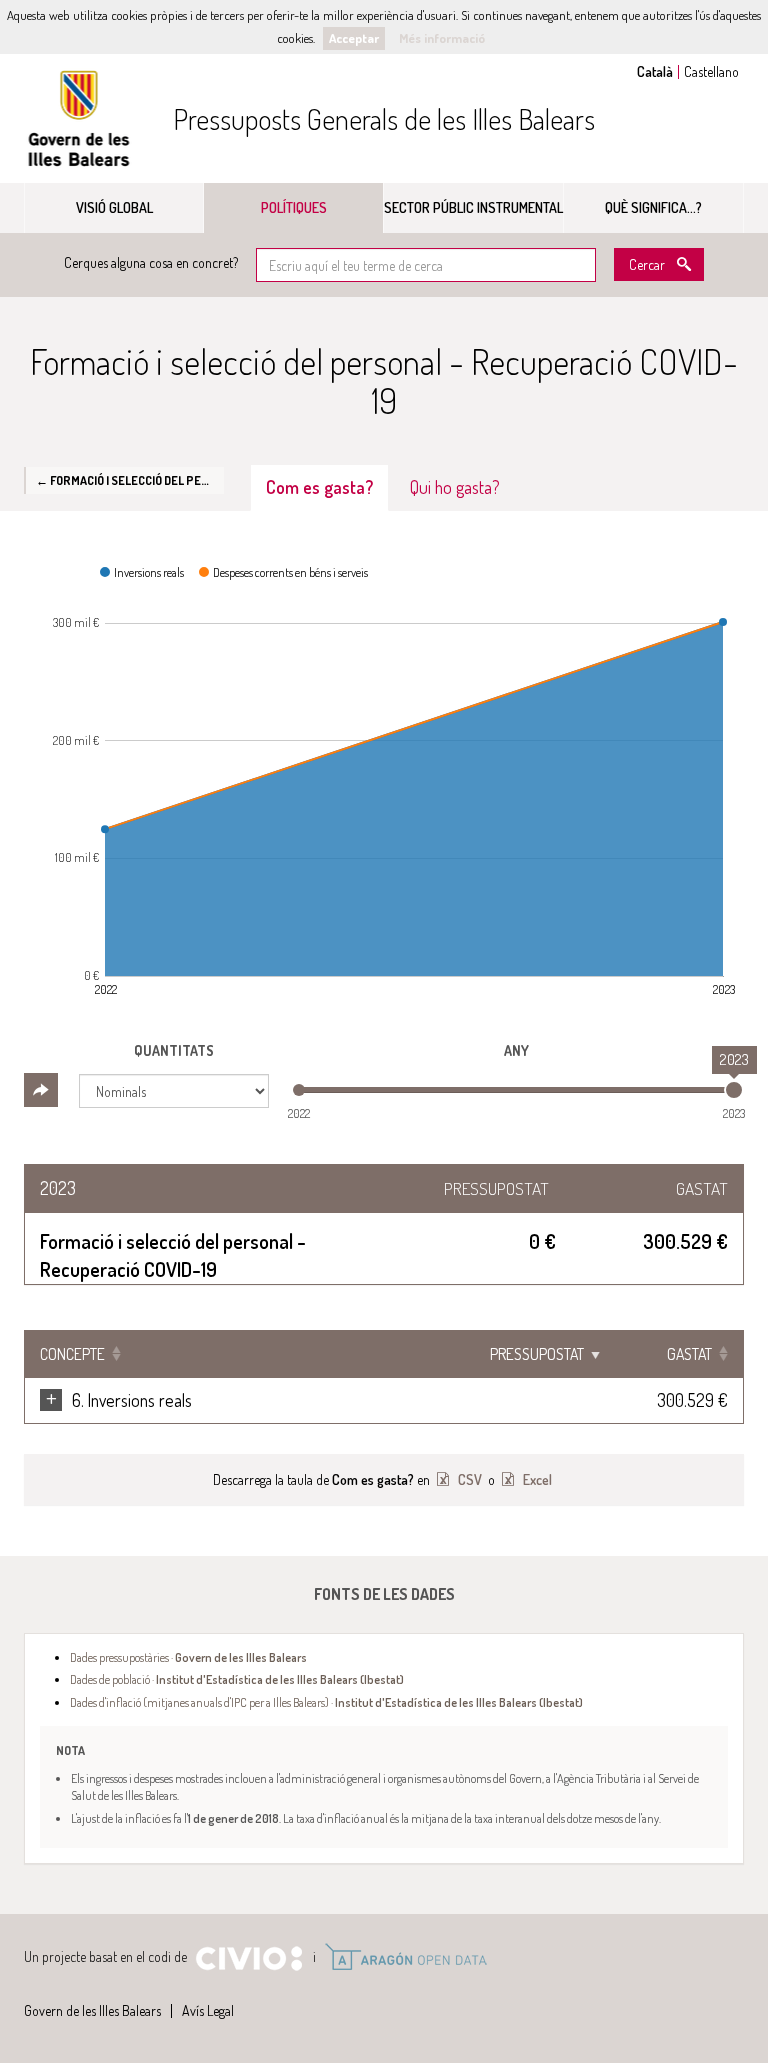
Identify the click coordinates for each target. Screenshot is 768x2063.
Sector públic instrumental (473, 207)
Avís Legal (208, 2010)
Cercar (647, 264)
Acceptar (354, 38)
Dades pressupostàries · (188, 1657)
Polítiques (294, 207)
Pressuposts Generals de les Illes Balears (384, 119)
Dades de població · (237, 1679)
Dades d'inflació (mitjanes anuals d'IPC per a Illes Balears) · (326, 1702)
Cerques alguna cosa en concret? (151, 262)
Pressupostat (537, 1354)
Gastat (689, 1354)
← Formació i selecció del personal (130, 480)
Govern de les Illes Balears (79, 118)
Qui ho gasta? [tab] (455, 487)
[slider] (734, 1090)
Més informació (442, 38)
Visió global (114, 207)
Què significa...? (653, 207)
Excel (536, 1479)
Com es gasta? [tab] (319, 487)
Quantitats (174, 1050)
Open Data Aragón (405, 1957)
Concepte (72, 1354)
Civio (248, 1959)
